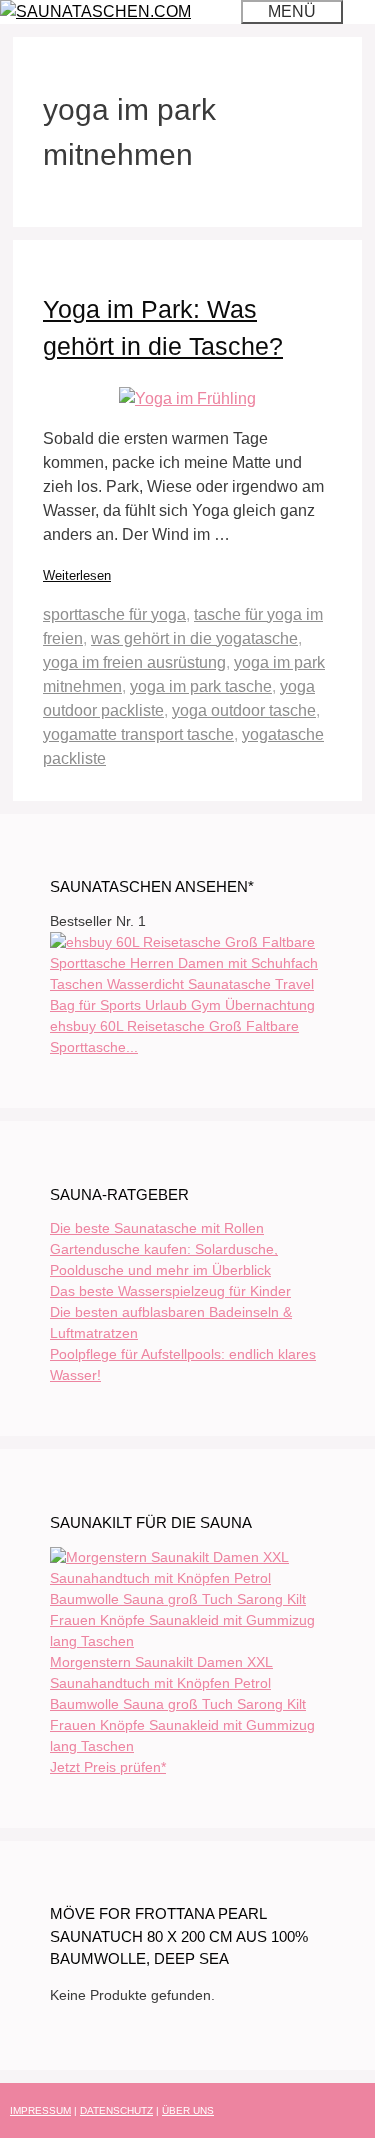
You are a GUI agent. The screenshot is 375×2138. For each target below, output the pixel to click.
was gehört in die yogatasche (194, 638)
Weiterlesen (77, 575)
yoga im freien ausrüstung (134, 662)
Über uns (188, 2110)
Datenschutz (116, 2110)
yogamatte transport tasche (138, 734)
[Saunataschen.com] (95, 11)
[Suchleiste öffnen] (216, 11)
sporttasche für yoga (114, 614)
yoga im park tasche (201, 686)
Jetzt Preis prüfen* (108, 1767)
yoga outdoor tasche (244, 710)
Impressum (40, 2110)
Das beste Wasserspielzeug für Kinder (170, 1291)
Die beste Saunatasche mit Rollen (157, 1228)
